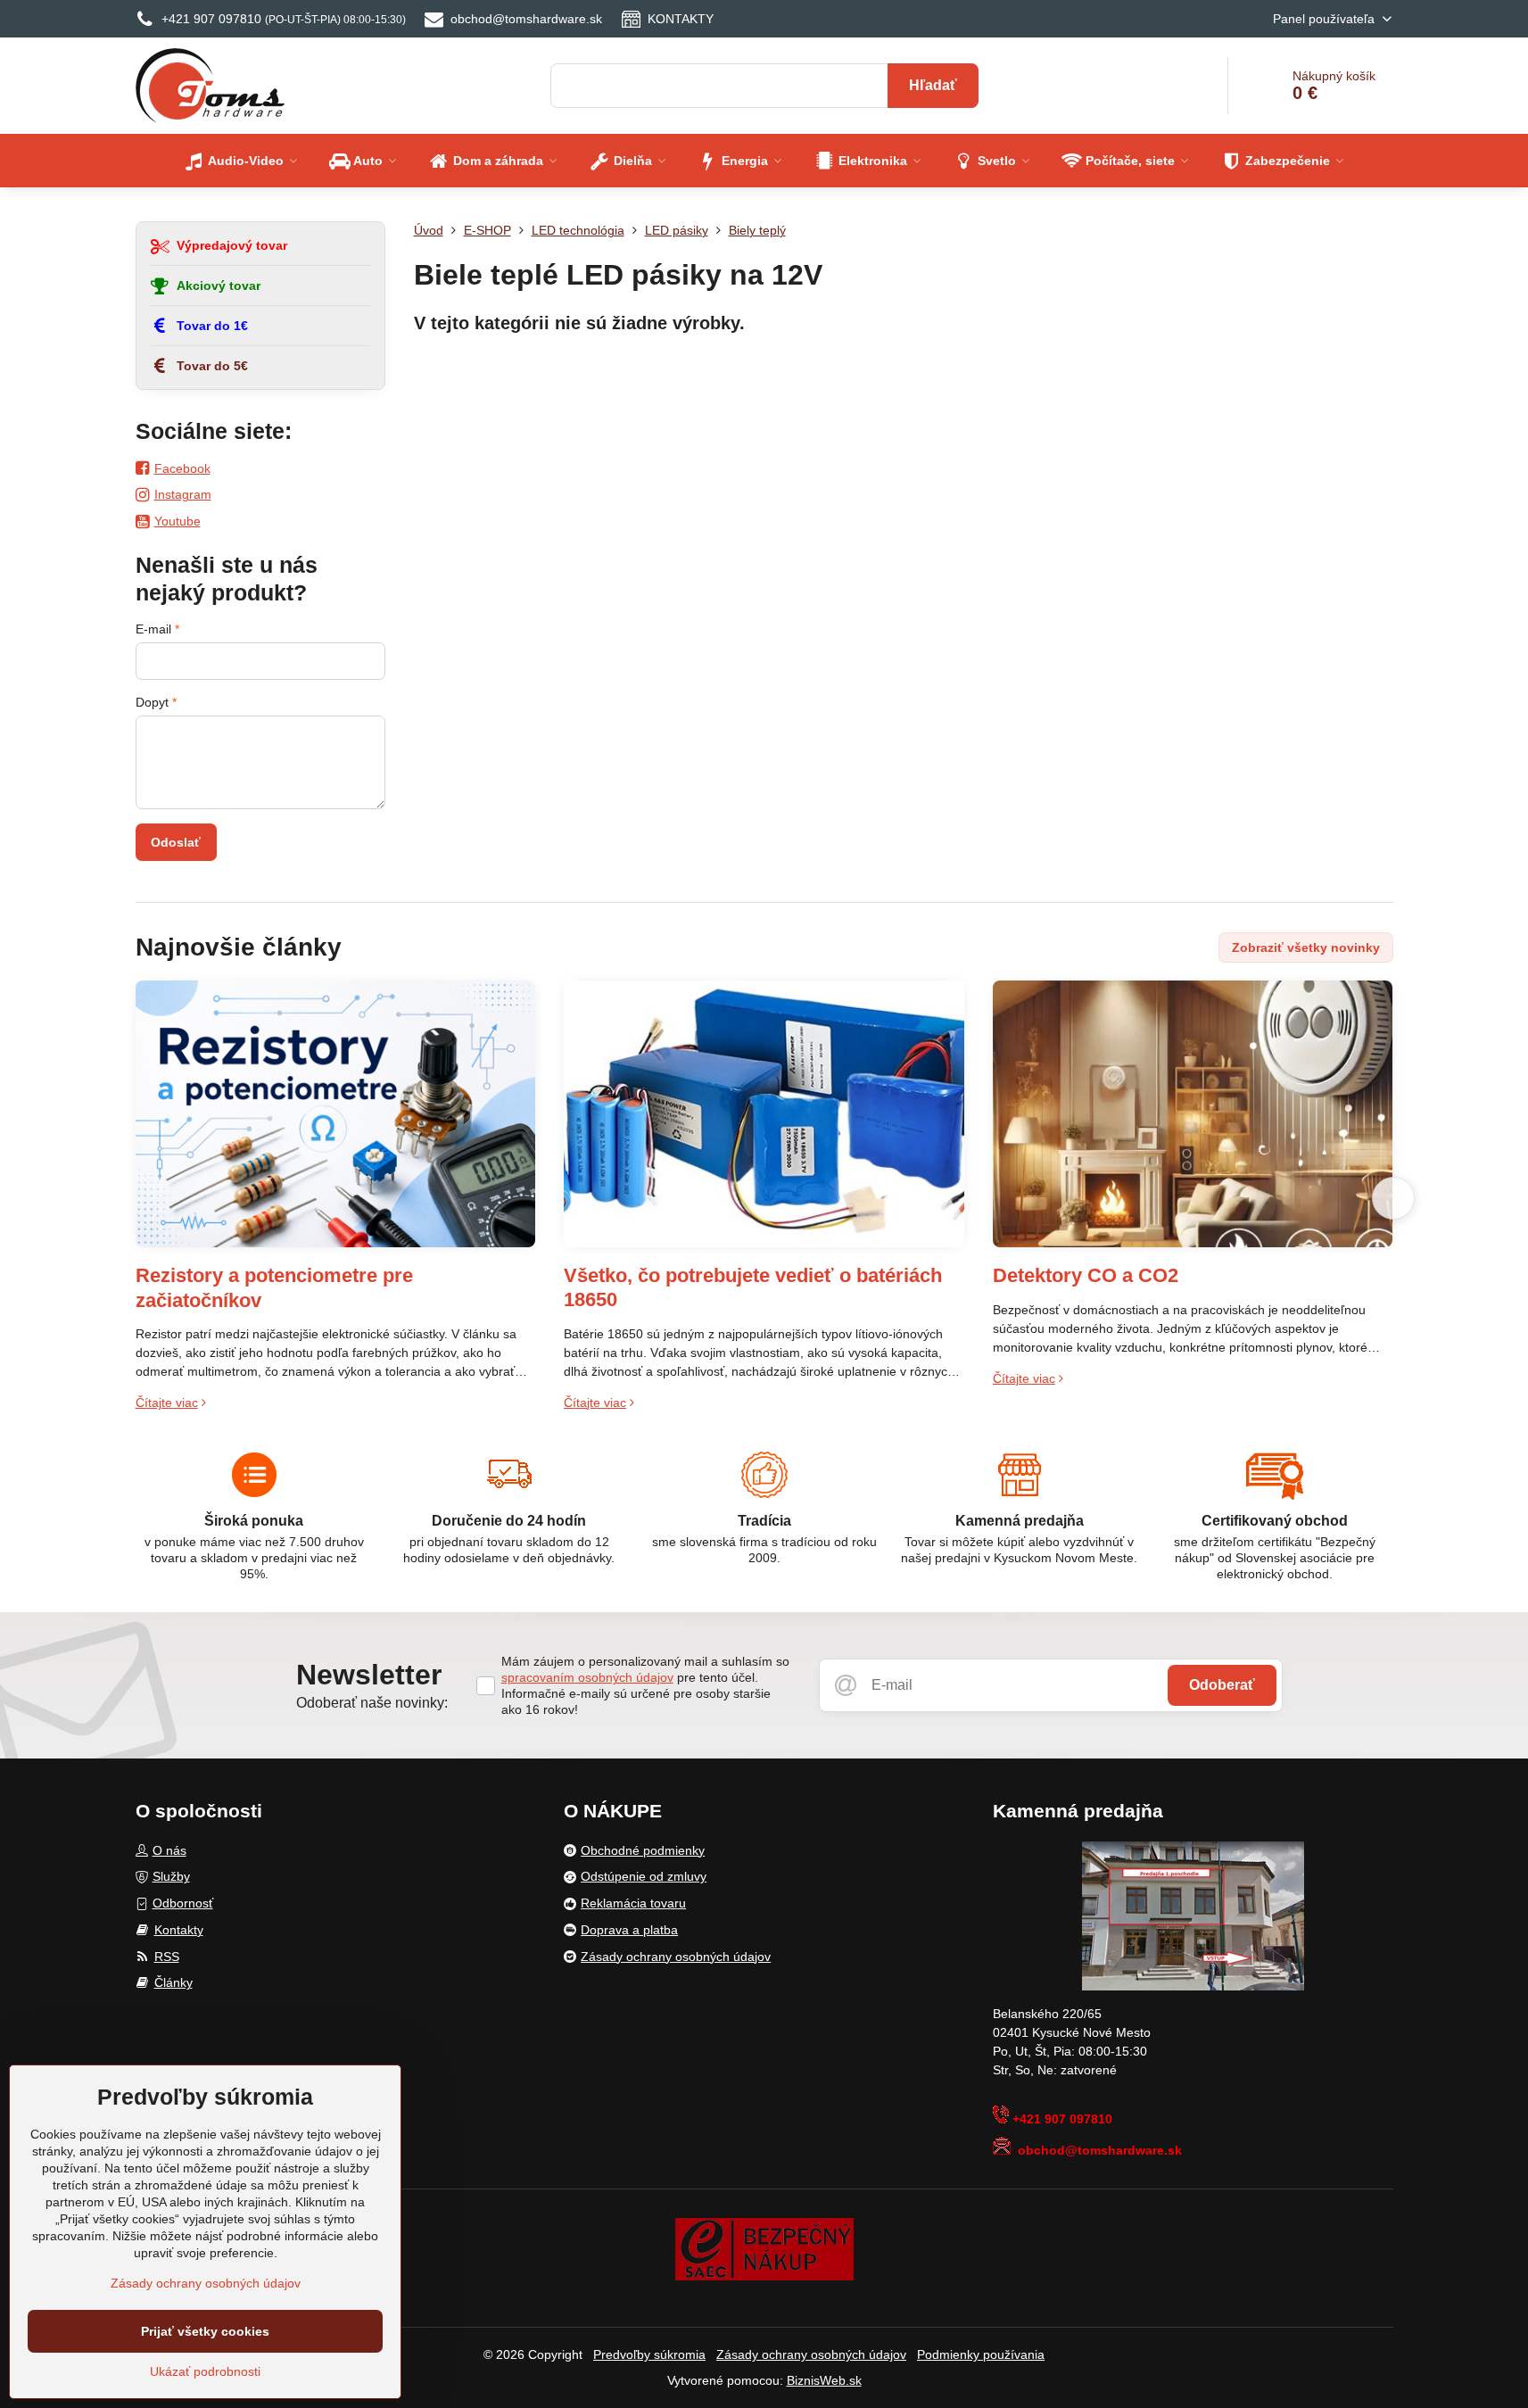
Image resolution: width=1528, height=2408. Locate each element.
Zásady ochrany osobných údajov (811, 2354)
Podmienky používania (981, 2354)
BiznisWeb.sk (824, 2380)
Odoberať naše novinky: (372, 1703)
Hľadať (933, 85)
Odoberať (1222, 1685)
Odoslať (176, 842)
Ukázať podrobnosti (205, 2371)
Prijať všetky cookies (205, 2331)
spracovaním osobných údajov (587, 1677)
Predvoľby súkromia (649, 2354)
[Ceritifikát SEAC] (764, 2248)
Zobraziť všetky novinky (1306, 947)
